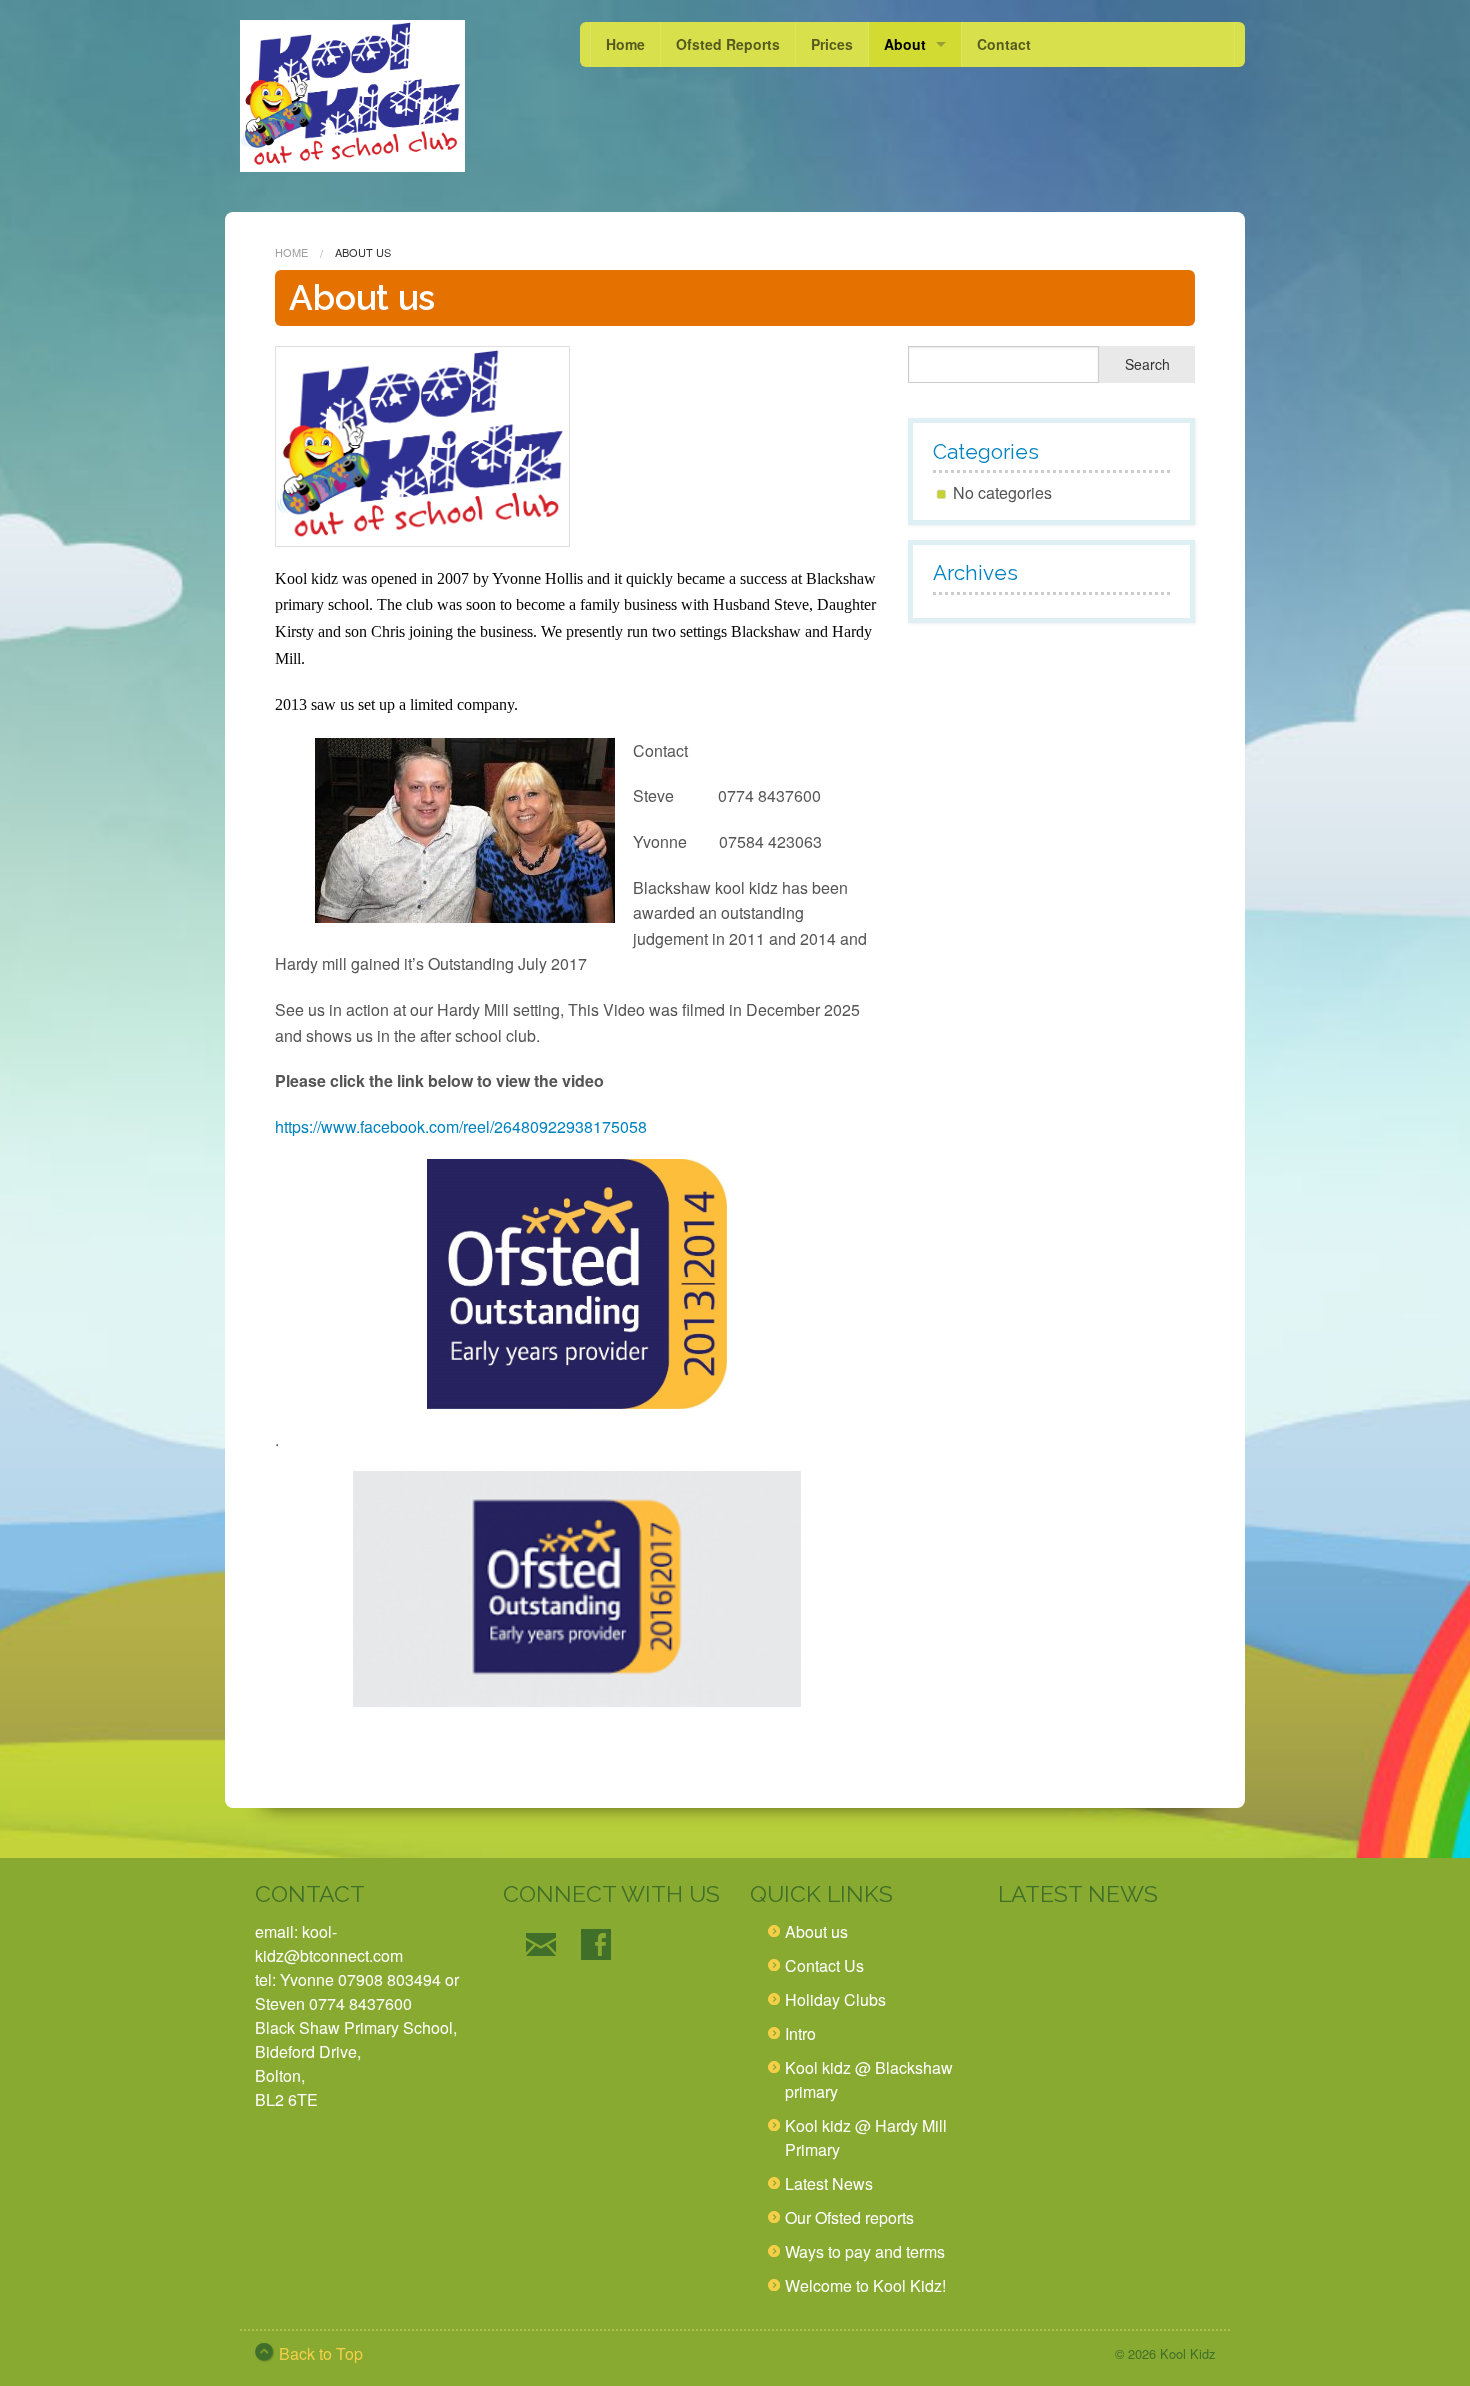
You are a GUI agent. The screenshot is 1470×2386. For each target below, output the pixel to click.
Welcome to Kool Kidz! (865, 2285)
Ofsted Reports (728, 44)
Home (625, 44)
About (905, 44)
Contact (1004, 44)
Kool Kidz (1187, 2353)
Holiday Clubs (835, 1999)
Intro (800, 2033)
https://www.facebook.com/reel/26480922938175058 (461, 1126)
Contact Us (824, 1965)
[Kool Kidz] (352, 96)
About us (816, 1931)
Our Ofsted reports (849, 2217)
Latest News (829, 2183)
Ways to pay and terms (865, 2251)
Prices (832, 44)
